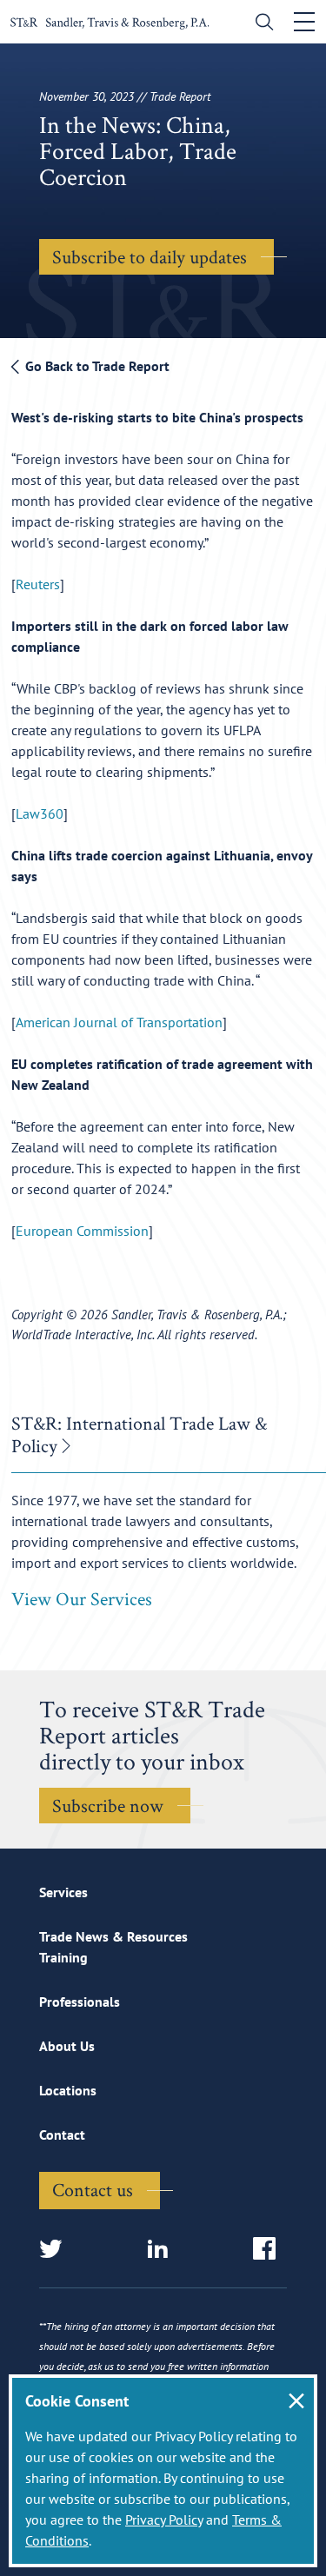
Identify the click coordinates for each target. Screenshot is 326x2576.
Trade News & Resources (113, 1936)
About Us (67, 2046)
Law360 (40, 813)
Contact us (93, 2189)
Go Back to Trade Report (96, 366)
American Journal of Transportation (119, 1022)
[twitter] (56, 2250)
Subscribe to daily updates (150, 256)
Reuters (38, 584)
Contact (62, 2134)
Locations (68, 2090)
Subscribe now (108, 1805)
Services (63, 1892)
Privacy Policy (164, 2520)
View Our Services (82, 1598)
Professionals (80, 2002)
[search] (260, 24)
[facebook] (270, 2250)
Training (63, 1957)
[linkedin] (163, 2250)
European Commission (82, 1231)
